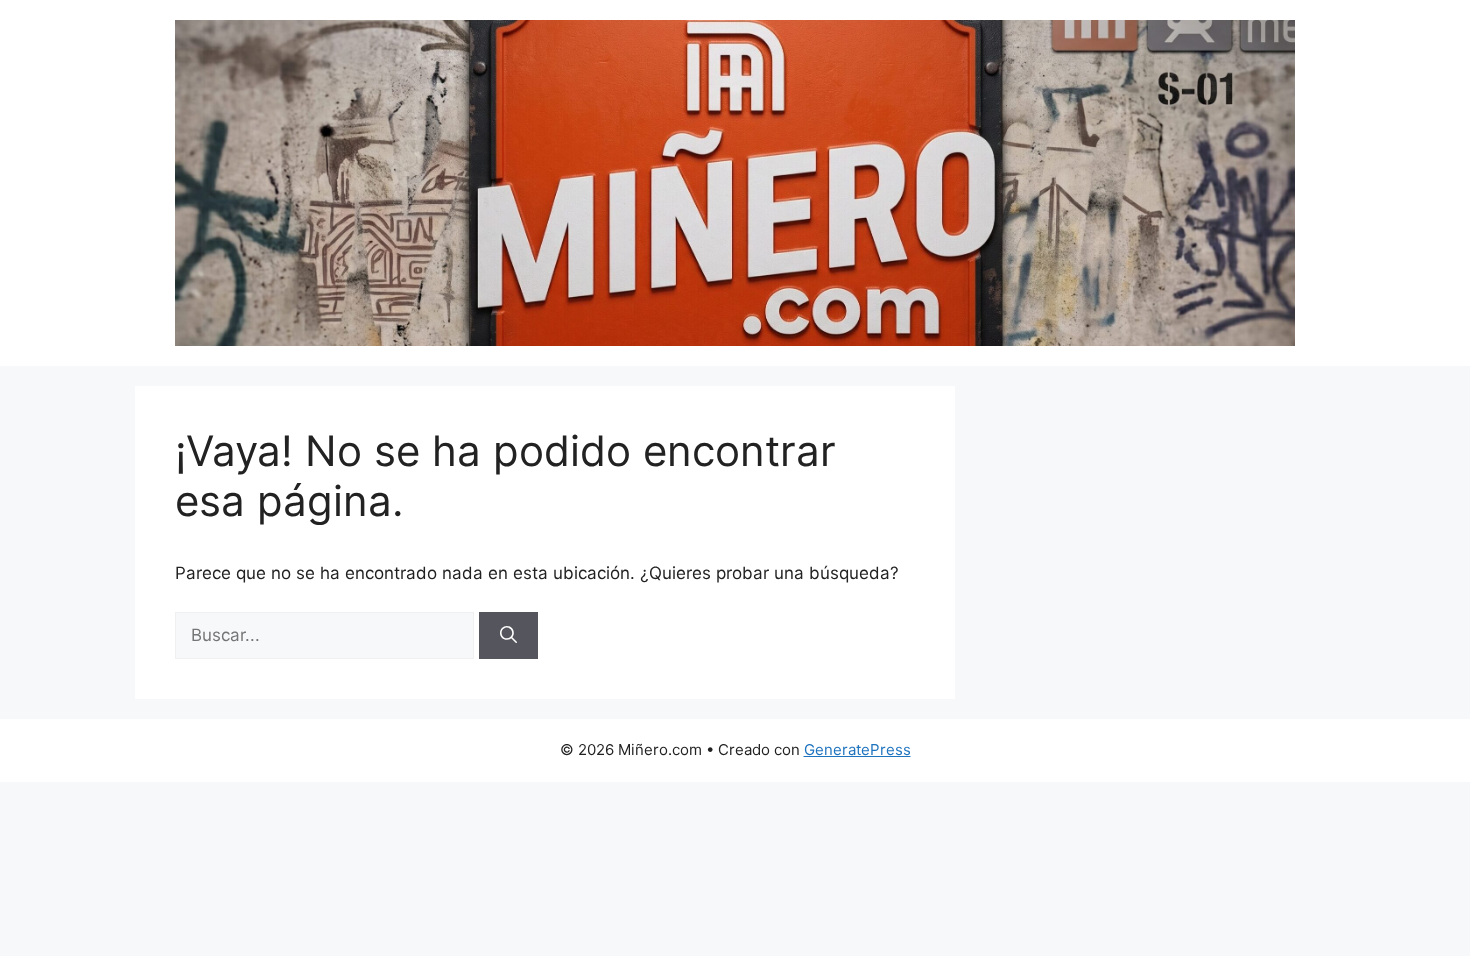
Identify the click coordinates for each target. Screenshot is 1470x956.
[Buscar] (508, 636)
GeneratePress (857, 749)
